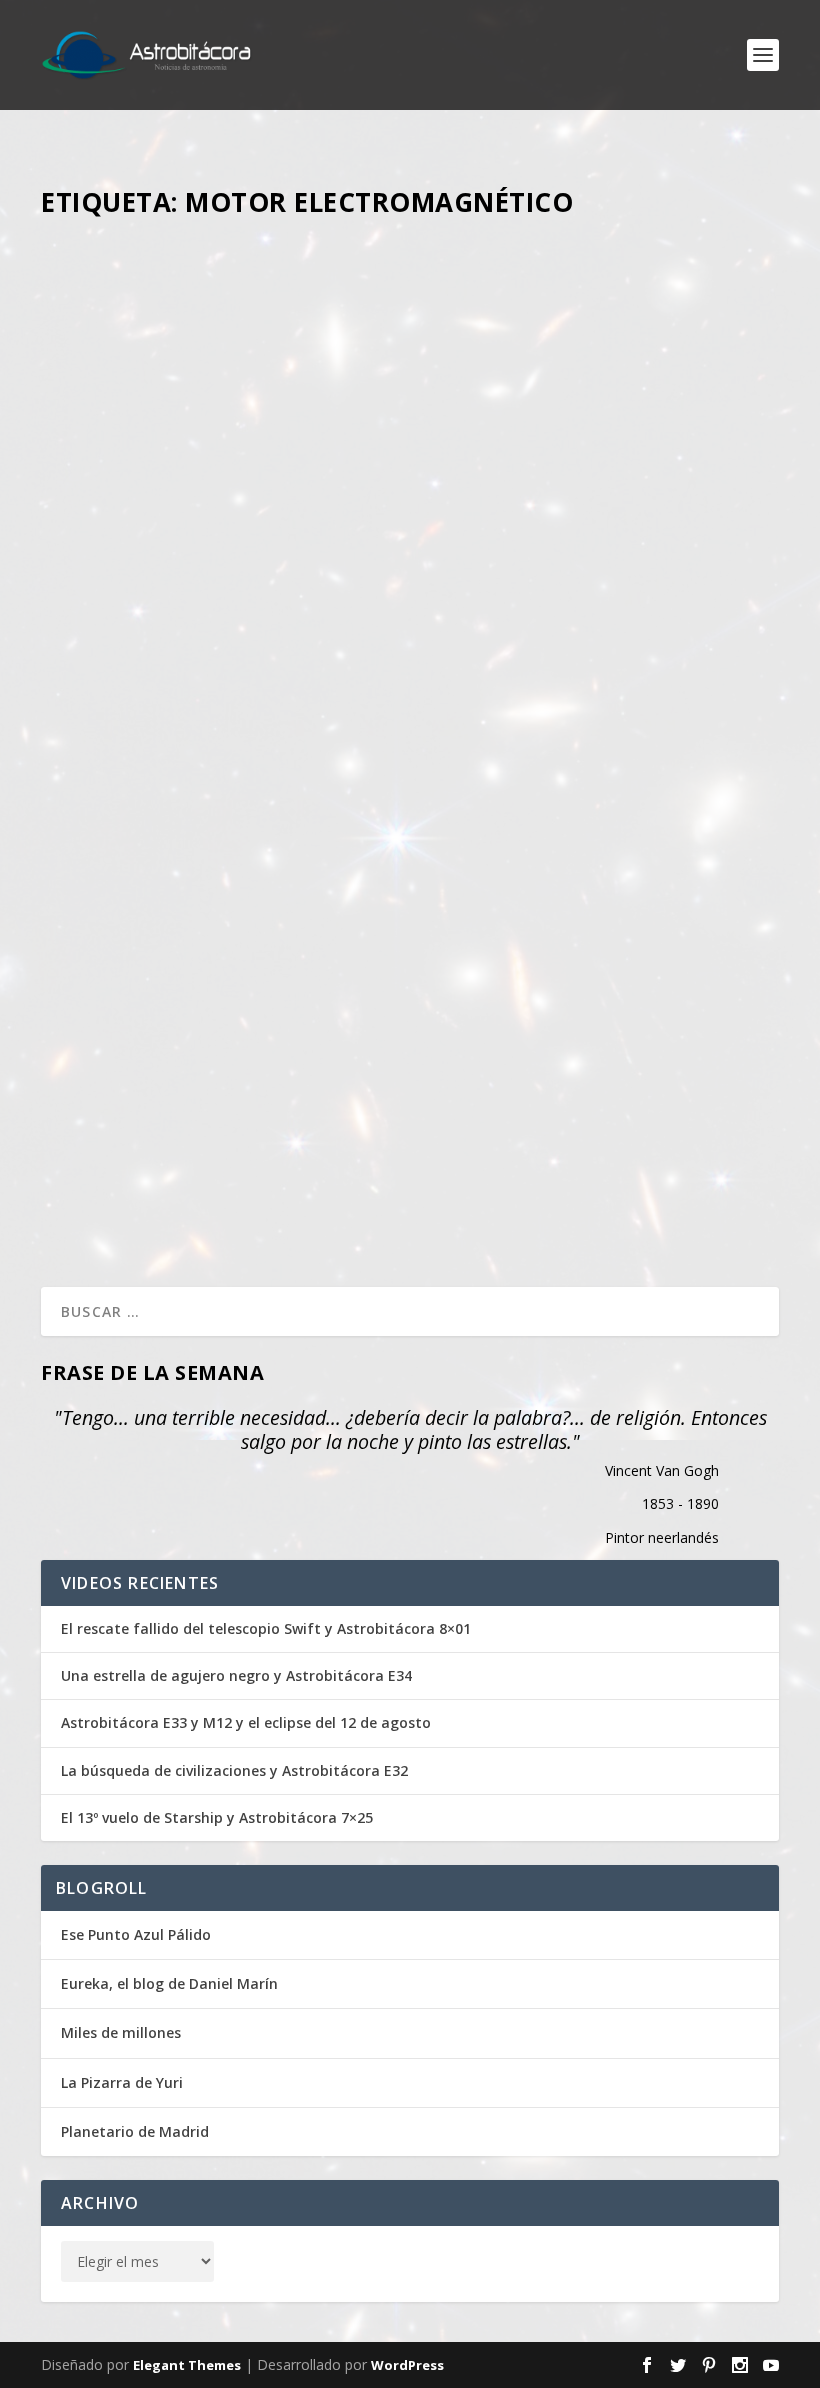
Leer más (106, 503)
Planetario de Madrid (135, 2131)
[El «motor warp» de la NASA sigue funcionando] (410, 813)
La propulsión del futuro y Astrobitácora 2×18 (284, 261)
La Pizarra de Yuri (122, 2082)
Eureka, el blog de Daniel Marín (169, 1983)
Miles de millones (121, 2032)
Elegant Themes (187, 2365)
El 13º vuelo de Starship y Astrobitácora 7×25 (217, 1818)
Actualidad (361, 1120)
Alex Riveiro (178, 292)
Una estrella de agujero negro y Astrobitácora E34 (236, 1676)
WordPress (407, 2365)
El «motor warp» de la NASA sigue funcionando (284, 1089)
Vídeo (354, 292)
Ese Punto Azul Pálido (136, 1934)
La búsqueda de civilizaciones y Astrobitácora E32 (234, 1771)
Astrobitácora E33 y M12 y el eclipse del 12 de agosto (246, 1723)
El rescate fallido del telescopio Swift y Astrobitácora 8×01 (266, 1629)
